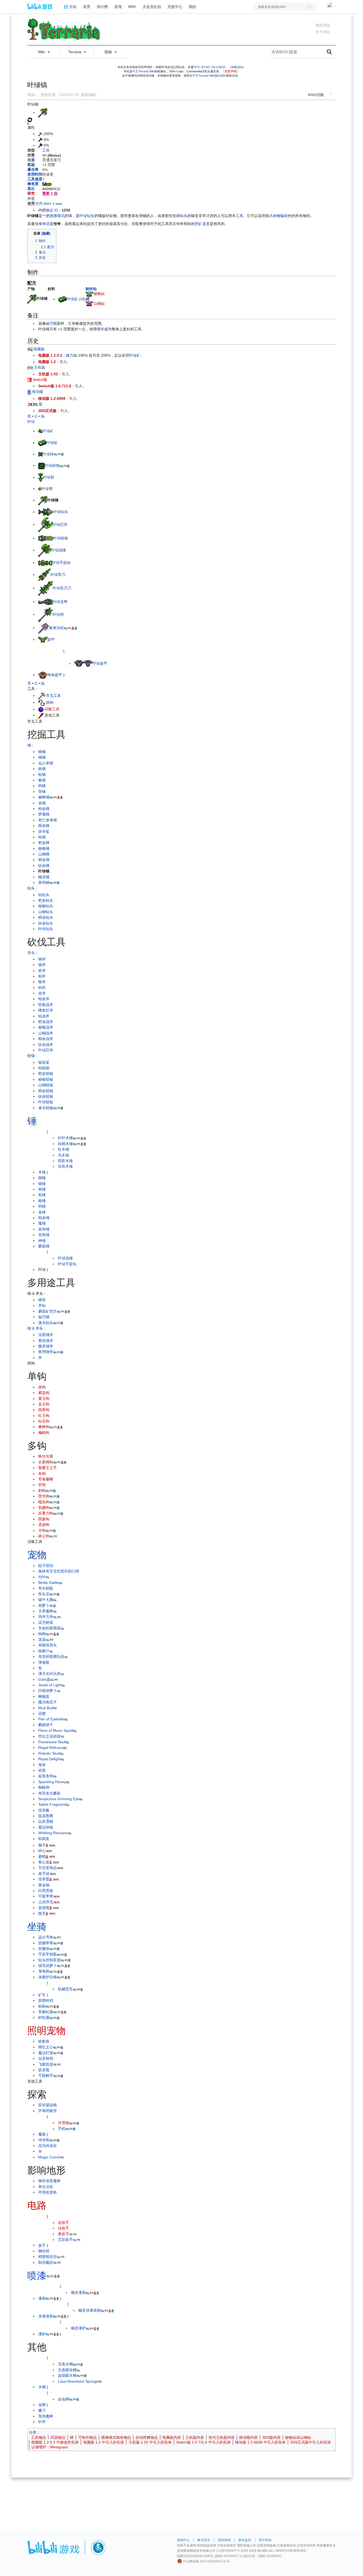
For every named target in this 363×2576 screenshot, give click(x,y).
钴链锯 (44, 1068)
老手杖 (44, 1874)
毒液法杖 (56, 628)
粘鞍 (42, 2006)
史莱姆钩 (46, 1462)
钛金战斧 (46, 1044)
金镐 (42, 803)
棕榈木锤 (65, 1144)
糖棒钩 (44, 1427)
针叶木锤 (65, 1138)
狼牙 (42, 1913)
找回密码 (224, 2540)
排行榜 (102, 7)
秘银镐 (44, 848)
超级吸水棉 (67, 2375)
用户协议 (265, 2540)
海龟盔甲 (55, 675)
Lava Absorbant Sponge (78, 2381)
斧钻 (42, 1305)
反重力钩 (46, 1513)
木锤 (42, 1172)
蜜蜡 (42, 1857)
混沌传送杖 (48, 2146)
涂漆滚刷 (46, 2316)
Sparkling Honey (52, 1782)
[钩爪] (42, 702)
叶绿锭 (72, 299)
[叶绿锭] (62, 299)
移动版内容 (248, 2437)
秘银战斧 (46, 1027)
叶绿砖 (48, 454)
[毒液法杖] (44, 628)
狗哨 (42, 1634)
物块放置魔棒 (49, 2181)
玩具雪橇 (46, 1821)
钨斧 (42, 988)
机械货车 (65, 1989)
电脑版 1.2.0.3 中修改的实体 (55, 2442)
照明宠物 (47, 2031)
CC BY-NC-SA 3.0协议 (211, 67)
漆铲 (42, 2334)
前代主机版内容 (222, 2437)
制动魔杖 (46, 2262)
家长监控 (245, 2540)
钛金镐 (44, 865)
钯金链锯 (46, 1073)
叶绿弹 (47, 489)
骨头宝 (44, 1594)
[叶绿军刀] (44, 575)
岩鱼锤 (44, 1235)
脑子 (42, 1845)
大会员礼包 (152, 7)
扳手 (42, 2245)
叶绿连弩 (60, 602)
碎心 (42, 1851)
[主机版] (30, 367)
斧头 (31, 953)
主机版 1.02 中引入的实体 (150, 2442)
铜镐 (42, 752)
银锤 (42, 1201)
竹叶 (42, 1577)
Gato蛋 (44, 1679)
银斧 (42, 982)
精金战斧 (46, 1039)
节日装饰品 (48, 1868)
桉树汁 (44, 1651)
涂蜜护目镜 (48, 1977)
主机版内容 (195, 2437)
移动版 (37, 392)
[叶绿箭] (41, 477)
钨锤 (42, 1206)
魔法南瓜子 (48, 1702)
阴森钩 (44, 1519)
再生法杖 (46, 2187)
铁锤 (42, 1189)
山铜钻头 (46, 912)
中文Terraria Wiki (143, 71)
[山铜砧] (90, 303)
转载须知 (237, 67)
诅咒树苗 (46, 1622)
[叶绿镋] (45, 614)
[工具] (42, 696)
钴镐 (42, 837)
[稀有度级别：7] (47, 184)
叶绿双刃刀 (62, 588)
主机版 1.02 (48, 374)
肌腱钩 (44, 1508)
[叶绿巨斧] (45, 525)
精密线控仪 (48, 2257)
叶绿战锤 (58, 550)
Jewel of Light (50, 1685)
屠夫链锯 (46, 1108)
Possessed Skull (52, 1742)
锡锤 (42, 1184)
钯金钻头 (46, 900)
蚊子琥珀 (46, 1566)
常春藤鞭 (46, 1479)
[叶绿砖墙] (41, 465)
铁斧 (42, 971)
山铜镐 (44, 854)
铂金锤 (44, 1218)
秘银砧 (99, 294)
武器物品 (58, 2437)
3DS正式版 (47, 411)
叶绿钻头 (87, 216)
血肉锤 (44, 1229)
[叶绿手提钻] (45, 563)
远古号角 (46, 1937)
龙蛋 (42, 1639)
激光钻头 (46, 1323)
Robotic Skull (49, 1753)
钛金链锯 (46, 1096)
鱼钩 (42, 1474)
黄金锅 (44, 1885)
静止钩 (44, 1536)
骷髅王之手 (48, 1468)
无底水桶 (65, 2364)
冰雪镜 (64, 2123)
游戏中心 (183, 2540)
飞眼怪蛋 (46, 2064)
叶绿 (31, 422)
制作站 (91, 289)
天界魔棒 (46, 1611)
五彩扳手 (65, 2240)
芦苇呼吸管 (48, 2111)
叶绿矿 (135, 355)
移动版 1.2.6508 (52, 398)
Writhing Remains (53, 1833)
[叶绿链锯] (46, 538)
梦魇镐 (44, 814)
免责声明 (231, 71)
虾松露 (44, 2017)
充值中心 (175, 7)
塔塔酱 (44, 1810)
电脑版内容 (172, 2437)
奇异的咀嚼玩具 (51, 1657)
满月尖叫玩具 (49, 1674)
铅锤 (42, 1195)
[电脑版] (30, 349)
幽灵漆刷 (78, 2292)
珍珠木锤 (65, 1166)
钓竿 (42, 2422)
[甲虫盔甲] (79, 663)
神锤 (42, 1241)
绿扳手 (64, 2228)
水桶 (42, 2387)
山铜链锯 (46, 1085)
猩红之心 (46, 2047)
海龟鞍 (44, 1971)
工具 (46, 150)
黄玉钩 (44, 1399)
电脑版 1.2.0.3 (50, 355)
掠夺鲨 (44, 831)
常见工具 (53, 696)
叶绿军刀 (58, 575)
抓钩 (50, 702)
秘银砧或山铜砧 (298, 2437)
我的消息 (323, 25)
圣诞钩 (44, 1525)
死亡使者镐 (48, 820)
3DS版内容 (271, 2437)
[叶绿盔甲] (43, 639)
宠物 (37, 1555)
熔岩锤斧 (46, 1341)
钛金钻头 (46, 923)
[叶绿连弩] (45, 602)
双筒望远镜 (48, 2105)
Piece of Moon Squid (56, 1730)
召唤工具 (52, 709)
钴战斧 (44, 1016)
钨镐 (42, 786)
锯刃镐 (51, 323)
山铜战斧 (46, 1033)
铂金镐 (44, 809)
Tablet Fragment (52, 1804)
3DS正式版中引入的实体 (311, 2442)
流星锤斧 (46, 1335)
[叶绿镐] (32, 298)
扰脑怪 (44, 1949)
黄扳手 (64, 2234)
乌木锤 (64, 1155)
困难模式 (57, 216)
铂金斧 (44, 999)
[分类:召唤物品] (41, 709)
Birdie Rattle (48, 1583)
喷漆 (37, 2276)
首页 (87, 7)
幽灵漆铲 (78, 2328)
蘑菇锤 (44, 1246)
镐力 (70, 355)
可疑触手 (46, 2075)
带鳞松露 (46, 2012)
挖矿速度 (202, 224)
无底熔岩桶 (67, 2370)
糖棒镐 (44, 797)
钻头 (184, 216)
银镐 (42, 780)
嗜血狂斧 (46, 1010)
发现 (118, 7)
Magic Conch (49, 2157)
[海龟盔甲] (43, 675)
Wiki (42, 52)
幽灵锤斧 (46, 1346)
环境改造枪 (48, 2192)
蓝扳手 (64, 2223)
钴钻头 (44, 895)
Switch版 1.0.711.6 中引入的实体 (203, 2442)
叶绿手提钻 (61, 563)
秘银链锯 (46, 1079)
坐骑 (37, 1927)
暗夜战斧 (46, 1005)
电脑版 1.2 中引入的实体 (104, 2442)
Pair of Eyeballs (51, 1719)
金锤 (42, 1212)
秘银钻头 (46, 906)
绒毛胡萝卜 (48, 1966)
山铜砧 (99, 303)
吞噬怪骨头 (48, 1645)
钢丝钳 (44, 2251)
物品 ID (52, 210)
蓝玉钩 (44, 1404)
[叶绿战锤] (45, 550)
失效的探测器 (49, 1628)
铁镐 (42, 769)
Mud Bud (46, 1708)
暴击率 (33, 169)
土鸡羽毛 (46, 1902)
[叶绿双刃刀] (45, 588)
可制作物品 (87, 2437)
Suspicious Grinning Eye (59, 1799)
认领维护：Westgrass (50, 2447)
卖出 (31, 189)
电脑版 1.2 (47, 362)
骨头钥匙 (46, 1588)
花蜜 (42, 1713)
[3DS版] (33, 404)
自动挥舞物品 (147, 2437)
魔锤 (42, 1223)
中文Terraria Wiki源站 (206, 76)
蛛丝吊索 (46, 1456)
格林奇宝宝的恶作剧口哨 (59, 1571)
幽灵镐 (44, 877)
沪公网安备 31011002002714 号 (206, 2561)
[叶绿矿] (40, 431)
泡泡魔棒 (46, 2416)
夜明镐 (44, 883)
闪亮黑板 (46, 1891)
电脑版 (39, 349)
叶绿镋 (58, 614)
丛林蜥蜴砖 (278, 216)
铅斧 (42, 976)
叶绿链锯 (61, 538)
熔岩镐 (44, 826)
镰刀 (42, 2410)
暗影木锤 (65, 1161)
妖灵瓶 (44, 2070)
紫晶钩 (44, 1393)
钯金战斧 (46, 1022)
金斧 (42, 993)
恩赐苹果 (46, 1943)
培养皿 (44, 1879)
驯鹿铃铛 (46, 2000)
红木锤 (64, 1149)
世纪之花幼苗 (49, 1736)
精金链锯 (46, 1091)
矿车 (42, 1995)
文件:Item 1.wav (49, 203)
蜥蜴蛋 (44, 1696)
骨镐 (42, 792)
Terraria (75, 52)
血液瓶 (44, 1908)
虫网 (42, 2405)
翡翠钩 (44, 1410)
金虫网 (64, 2399)
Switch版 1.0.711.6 (55, 386)
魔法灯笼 (46, 2053)
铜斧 (42, 959)
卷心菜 (44, 1862)
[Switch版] (29, 380)
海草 (42, 1765)
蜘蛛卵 (44, 1787)
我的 (192, 7)
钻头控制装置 (49, 1960)
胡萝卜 (44, 1605)
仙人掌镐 (46, 763)
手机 (62, 2129)
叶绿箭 (49, 477)
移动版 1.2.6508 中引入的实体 (260, 2442)
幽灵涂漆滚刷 (90, 2310)
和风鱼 (44, 1839)
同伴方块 (46, 1617)
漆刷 (42, 2298)
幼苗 (42, 1770)
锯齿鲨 (44, 1062)
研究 (31, 193)
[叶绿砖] (40, 454)
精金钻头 (46, 917)
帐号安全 (204, 2540)
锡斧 (42, 965)
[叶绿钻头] (46, 512)
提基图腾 (46, 1816)
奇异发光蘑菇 (49, 1793)
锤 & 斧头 (35, 1328)
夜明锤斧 (46, 1352)
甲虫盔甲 (100, 663)
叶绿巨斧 (60, 525)
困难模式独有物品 (116, 2437)
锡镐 (42, 757)
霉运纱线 (46, 1827)
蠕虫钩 (44, 1502)
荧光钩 (44, 1496)
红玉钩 (44, 1416)
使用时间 (35, 174)
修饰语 (44, 224)
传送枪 (44, 2140)
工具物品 (39, 2437)
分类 (33, 2432)
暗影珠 (44, 2041)
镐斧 (100, 329)
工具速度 (35, 179)
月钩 (42, 1530)
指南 (109, 52)
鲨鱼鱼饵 (46, 1776)
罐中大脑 (46, 1600)
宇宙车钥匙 (48, 1954)
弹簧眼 (44, 1662)
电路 (37, 2205)
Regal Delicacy (51, 1747)
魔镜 (42, 2134)
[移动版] (29, 392)
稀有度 (33, 184)
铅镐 (42, 775)
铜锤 (42, 1178)
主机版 (39, 367)
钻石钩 (44, 1421)
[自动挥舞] (30, 119)
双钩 (42, 1485)
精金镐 (44, 860)
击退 (31, 160)
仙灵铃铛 (46, 2058)
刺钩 (42, 1491)
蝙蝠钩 (44, 1433)
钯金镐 (44, 843)
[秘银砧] (90, 294)
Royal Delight (49, 1759)
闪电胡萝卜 (48, 1691)
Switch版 (39, 380)
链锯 (31, 1056)
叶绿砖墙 (52, 465)
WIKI (132, 7)
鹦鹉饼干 (46, 1725)
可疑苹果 (46, 1896)
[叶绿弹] (40, 489)
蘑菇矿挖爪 (48, 1311)
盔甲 (51, 639)
